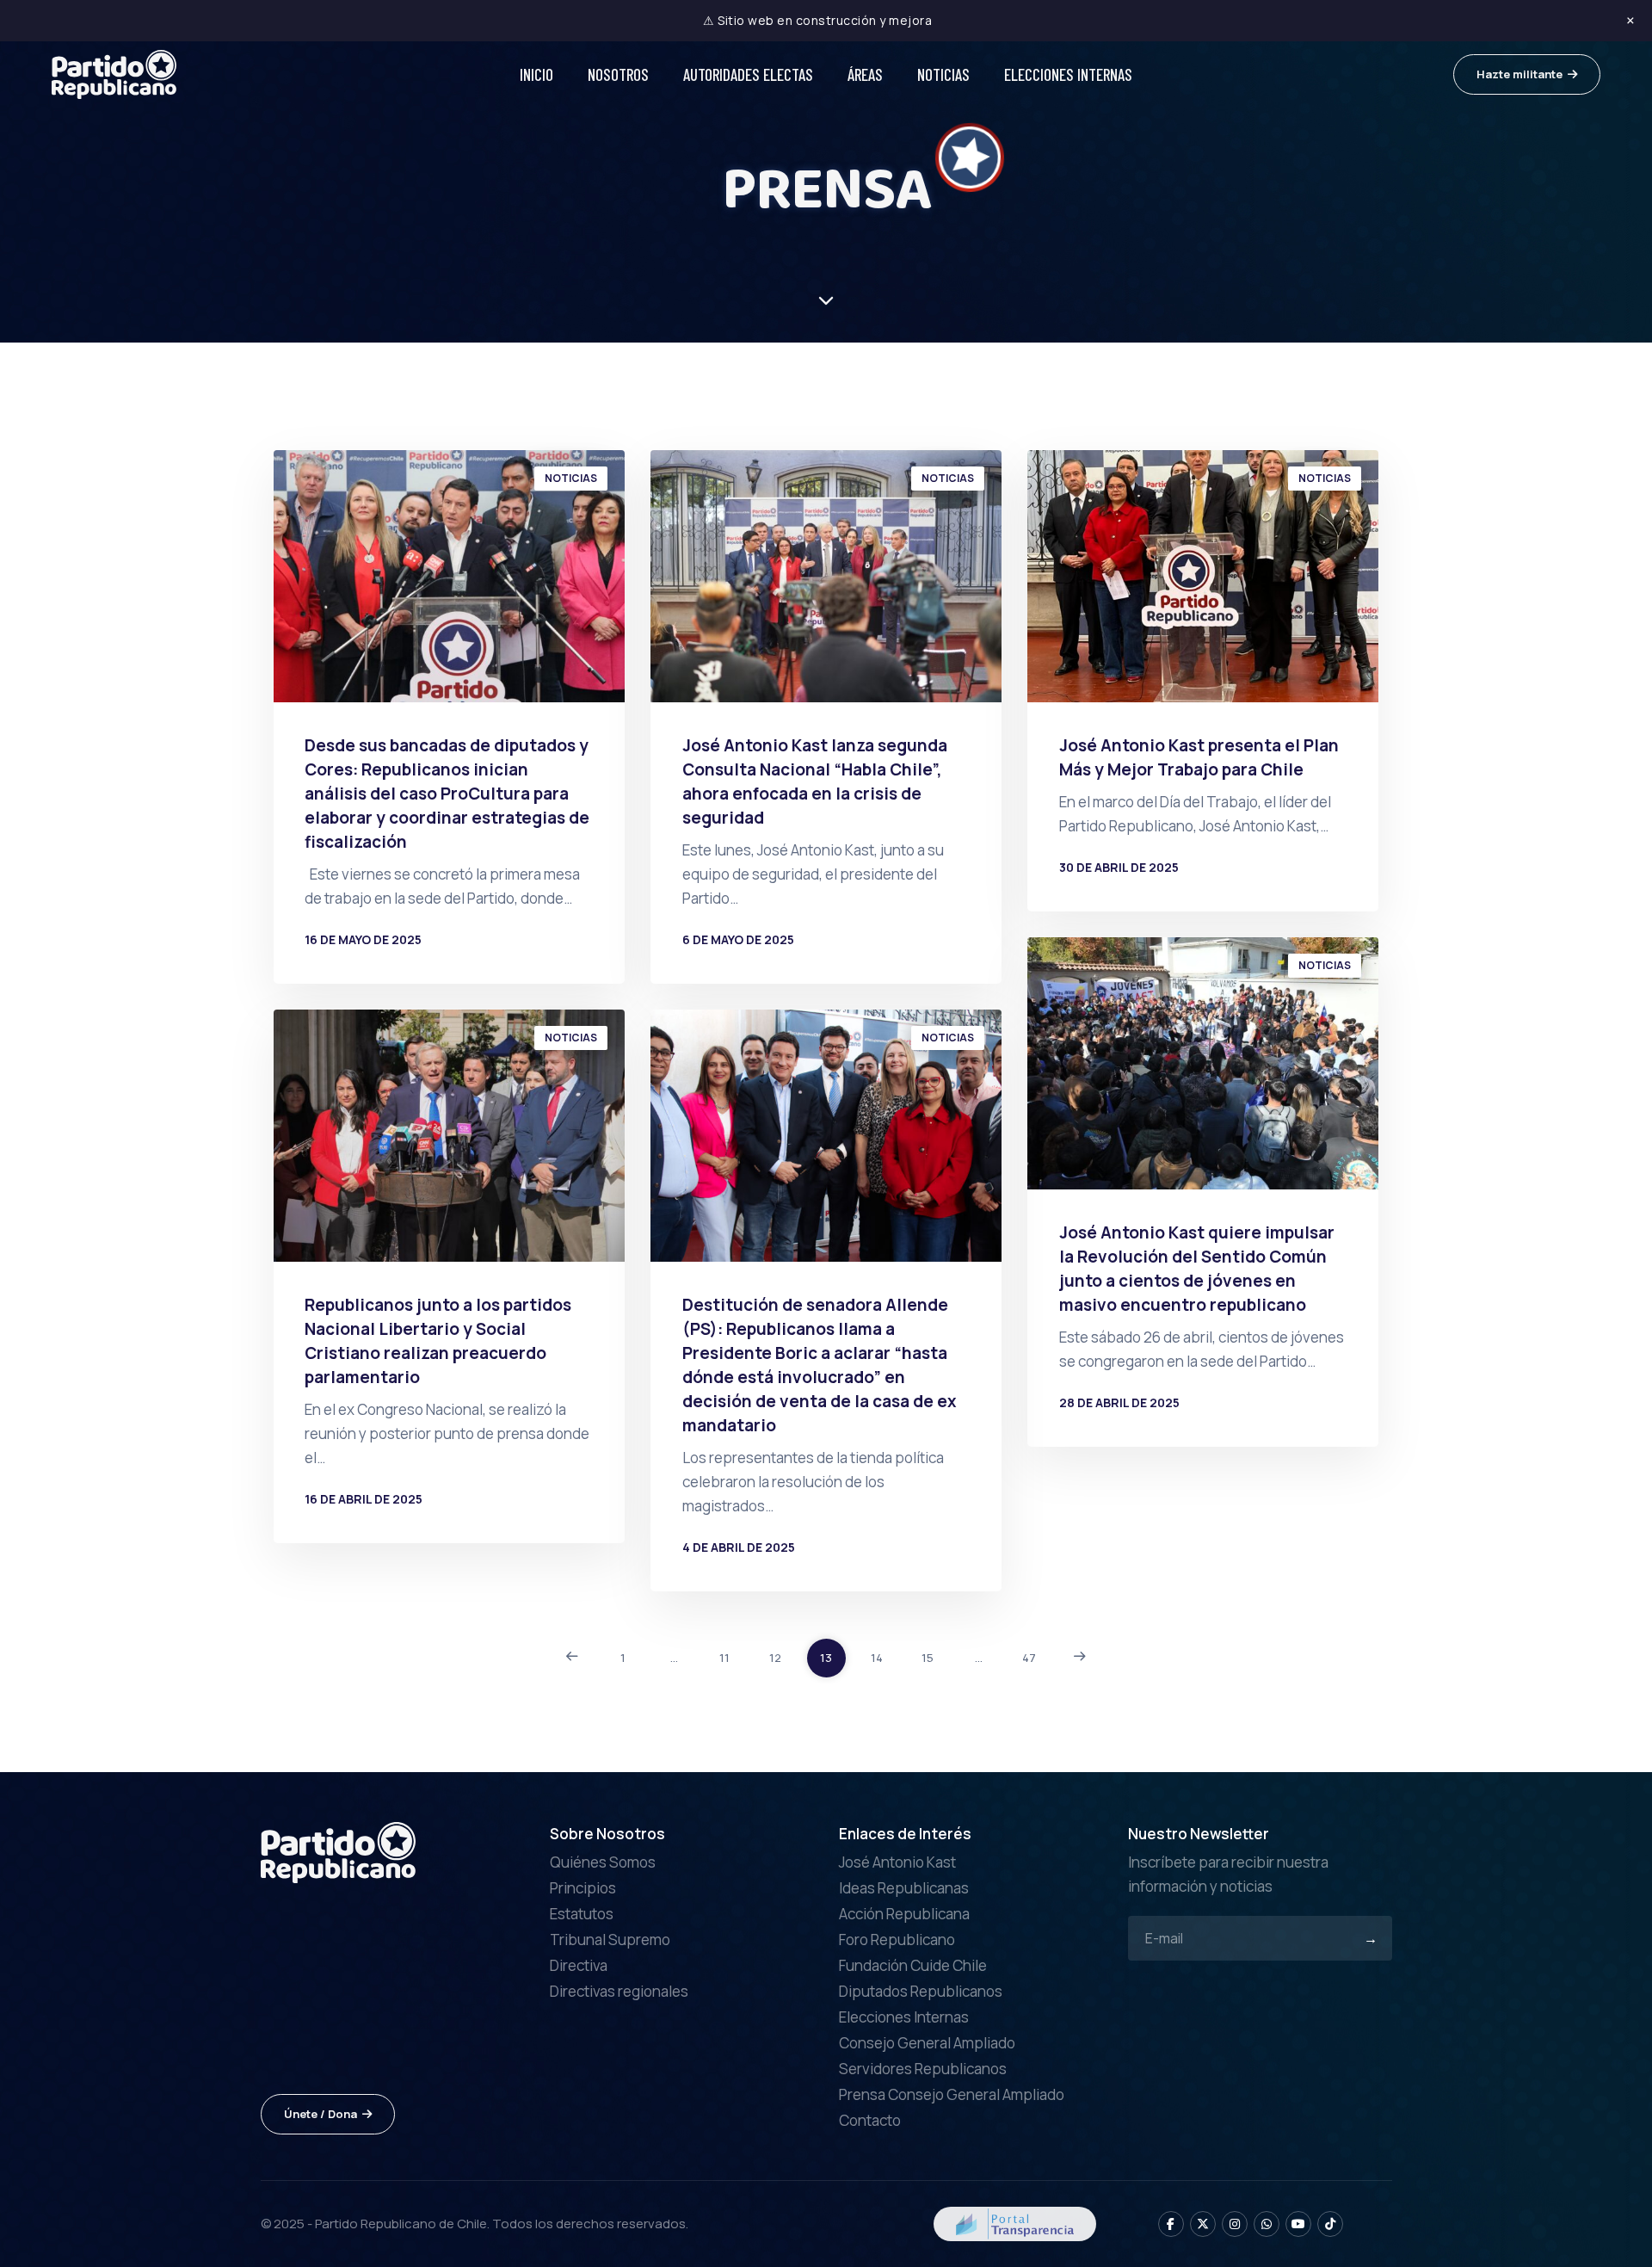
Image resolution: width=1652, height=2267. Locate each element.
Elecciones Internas (1068, 74)
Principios (583, 1888)
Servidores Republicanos (923, 2069)
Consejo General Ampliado (927, 2043)
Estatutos (582, 1914)
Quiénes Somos (603, 1862)
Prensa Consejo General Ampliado (952, 2094)
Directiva (579, 1965)
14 (877, 1658)
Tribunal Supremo (610, 1940)
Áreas (865, 74)
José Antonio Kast (897, 1862)
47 (1029, 1658)
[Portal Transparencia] (1015, 2222)
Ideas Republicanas (904, 1888)
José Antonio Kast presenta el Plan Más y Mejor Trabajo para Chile (1199, 757)
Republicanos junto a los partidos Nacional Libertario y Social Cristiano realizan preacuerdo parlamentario (438, 1341)
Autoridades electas (748, 74)
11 (724, 1658)
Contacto (870, 2120)
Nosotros (618, 74)
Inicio (536, 74)
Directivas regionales (619, 1991)
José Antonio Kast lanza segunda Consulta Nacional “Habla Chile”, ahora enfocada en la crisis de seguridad (815, 781)
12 (775, 1658)
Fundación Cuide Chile (913, 1965)
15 (928, 1658)
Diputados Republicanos (921, 1991)
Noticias (943, 74)
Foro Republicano (897, 1940)
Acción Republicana (904, 1914)
